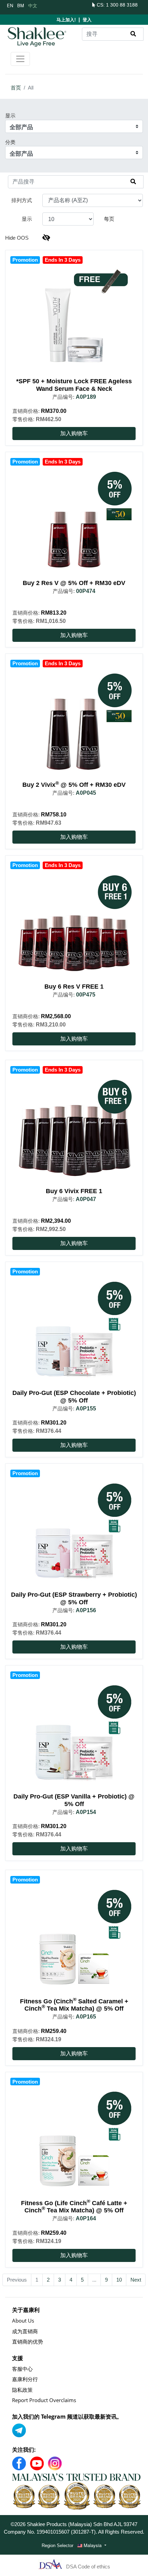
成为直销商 (25, 2331)
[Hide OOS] (46, 238)
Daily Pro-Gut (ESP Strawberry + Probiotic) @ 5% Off (74, 1598)
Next (136, 2280)
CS (99, 5)
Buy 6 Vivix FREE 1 (74, 1191)
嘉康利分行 (25, 2379)
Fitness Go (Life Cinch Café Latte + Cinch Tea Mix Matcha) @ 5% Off (74, 2207)
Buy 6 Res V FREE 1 (74, 987)
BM (21, 5)
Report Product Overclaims (44, 2400)
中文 (33, 5)
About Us (23, 2321)
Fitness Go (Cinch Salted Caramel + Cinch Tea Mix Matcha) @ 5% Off (74, 2005)
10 (119, 2280)
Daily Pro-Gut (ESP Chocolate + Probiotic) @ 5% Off (74, 1397)
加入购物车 (74, 433)
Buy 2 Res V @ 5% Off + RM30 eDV (74, 583)
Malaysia (93, 2545)
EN (10, 5)
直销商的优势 (28, 2342)
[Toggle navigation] (20, 59)
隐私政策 (22, 2390)
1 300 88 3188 (122, 5)
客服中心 (22, 2369)
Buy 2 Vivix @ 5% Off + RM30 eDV (74, 785)
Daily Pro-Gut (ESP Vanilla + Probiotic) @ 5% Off (74, 1800)
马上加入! (66, 20)
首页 (16, 88)
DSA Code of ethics (88, 2567)
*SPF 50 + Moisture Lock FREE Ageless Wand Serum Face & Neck (74, 385)
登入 (87, 20)
